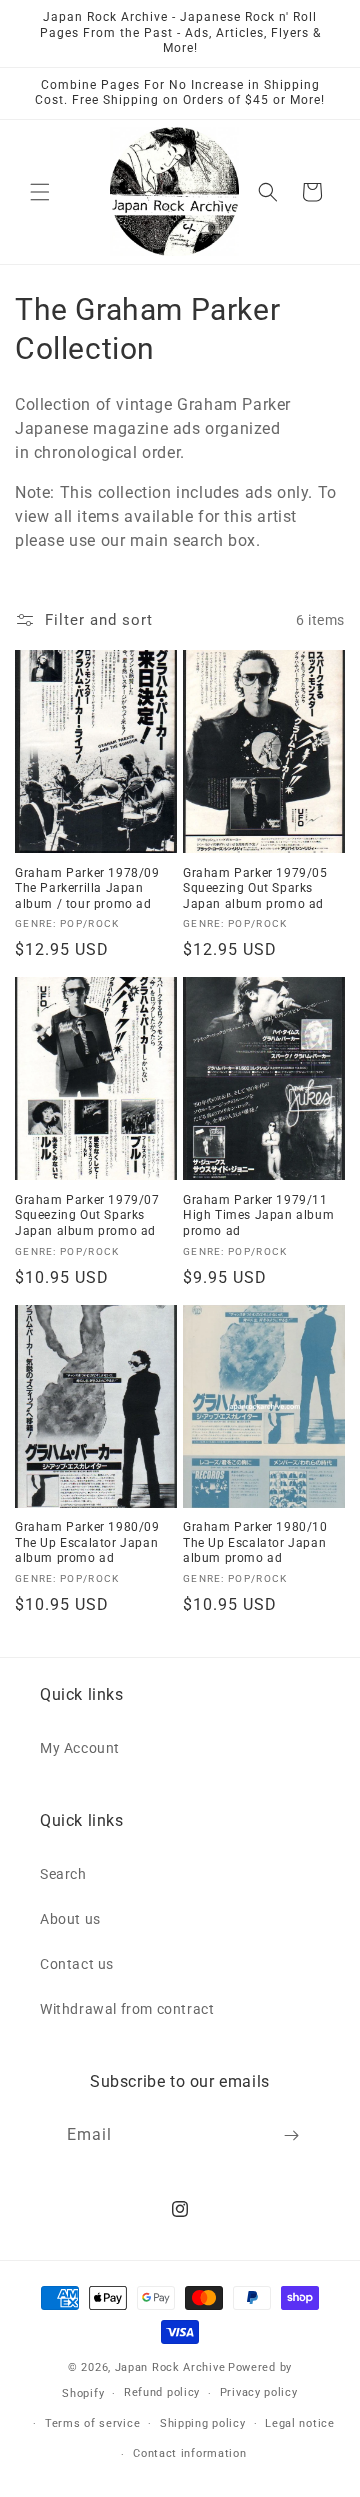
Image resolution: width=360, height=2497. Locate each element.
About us (70, 1919)
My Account (80, 1748)
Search (63, 1874)
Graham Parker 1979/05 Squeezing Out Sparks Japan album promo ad (255, 888)
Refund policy (162, 2392)
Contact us (77, 1964)
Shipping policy (203, 2423)
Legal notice (299, 2423)
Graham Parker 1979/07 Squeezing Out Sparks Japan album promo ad (87, 1215)
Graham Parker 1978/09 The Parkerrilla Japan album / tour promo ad (87, 888)
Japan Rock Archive (170, 2367)
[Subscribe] (292, 2135)
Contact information (189, 2453)
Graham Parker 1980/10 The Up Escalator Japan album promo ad (255, 1542)
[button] (40, 192)
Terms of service (92, 2423)
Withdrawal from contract (127, 2009)
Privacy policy (259, 2392)
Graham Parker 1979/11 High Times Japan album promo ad (258, 1215)
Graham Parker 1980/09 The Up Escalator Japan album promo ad (87, 1542)
